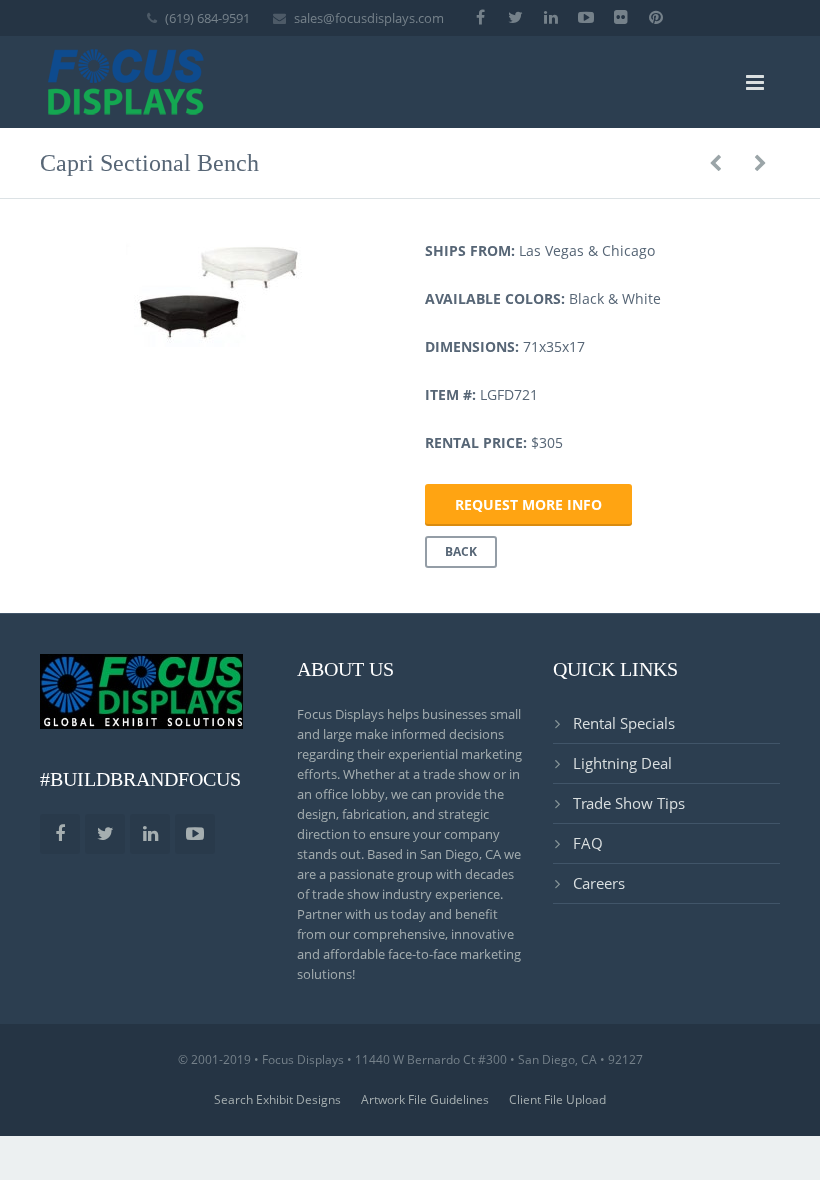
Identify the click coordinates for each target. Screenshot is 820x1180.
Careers (599, 883)
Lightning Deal (622, 763)
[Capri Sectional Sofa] (760, 163)
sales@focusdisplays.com (369, 18)
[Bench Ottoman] (715, 163)
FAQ (588, 843)
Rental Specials (624, 723)
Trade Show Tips (629, 803)
